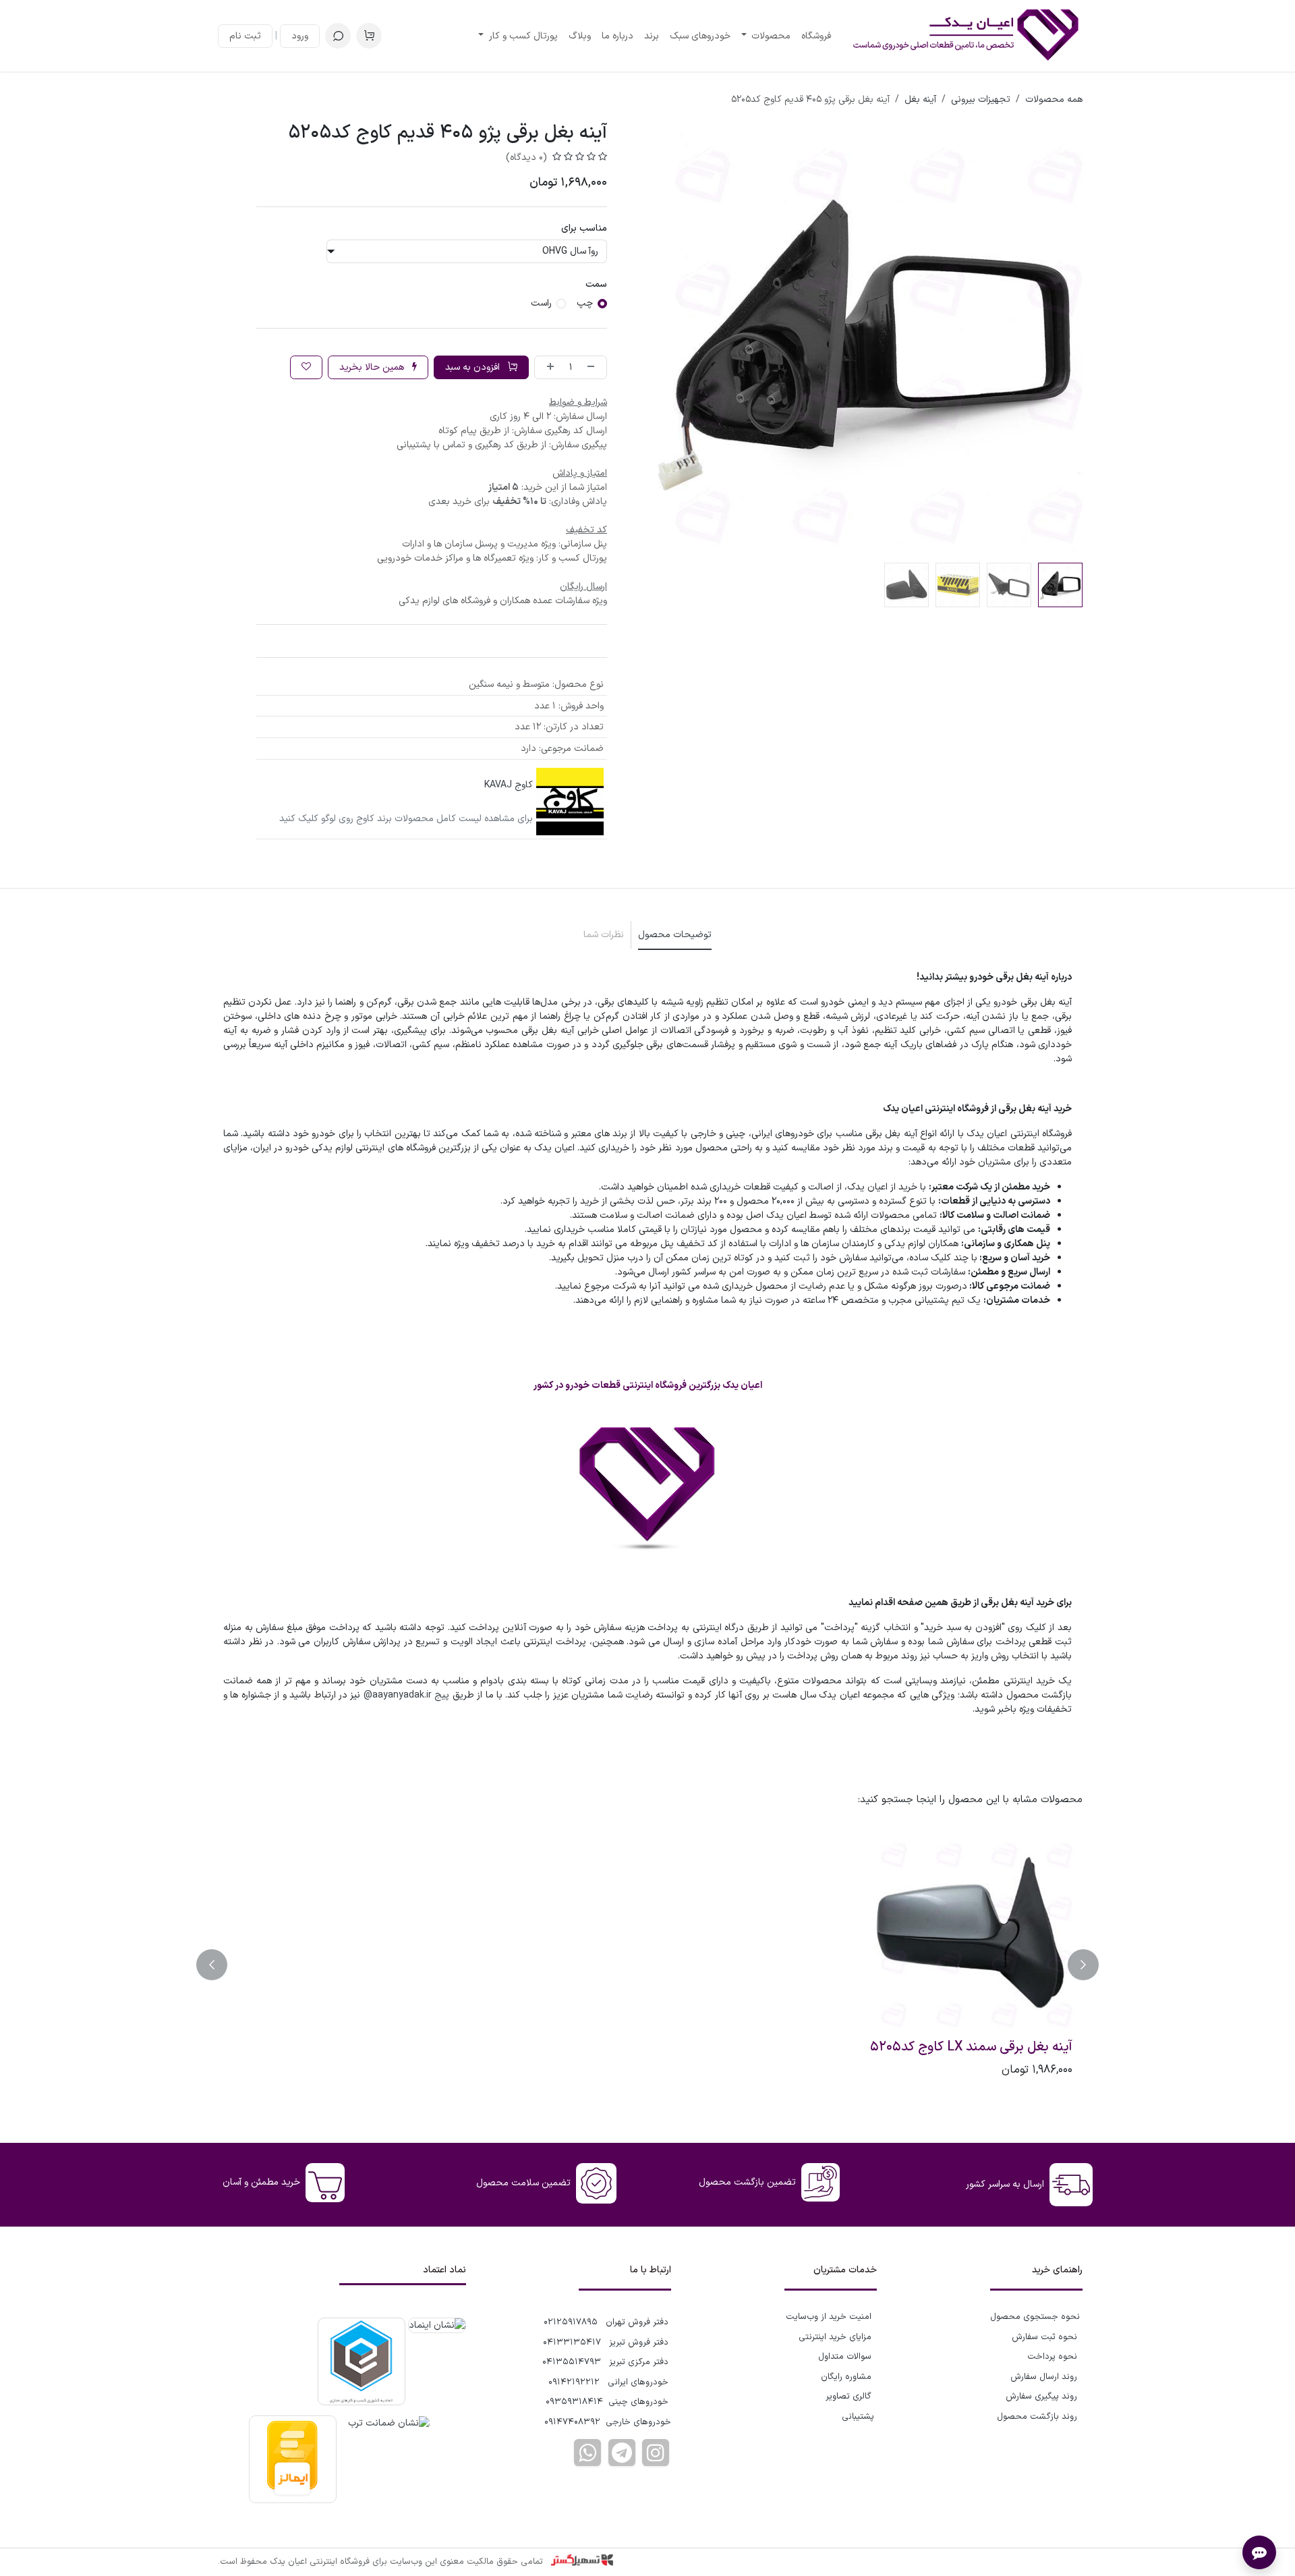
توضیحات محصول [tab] (675, 935)
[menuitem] (816, 36)
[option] (647, 1965)
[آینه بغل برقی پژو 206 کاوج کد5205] (970, 1932)
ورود (300, 36)
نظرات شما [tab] (604, 935)
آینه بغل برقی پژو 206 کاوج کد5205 (975, 2048)
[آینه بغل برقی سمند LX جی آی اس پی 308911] (325, 1932)
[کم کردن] (594, 367)
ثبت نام (245, 36)
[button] (338, 36)
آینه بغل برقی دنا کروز (583, 2048)
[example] (622, 2453)
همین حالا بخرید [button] (373, 367)
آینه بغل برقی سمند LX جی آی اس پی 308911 (334, 2056)
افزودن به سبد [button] (474, 367)
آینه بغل (920, 100)
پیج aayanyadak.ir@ (406, 1695)
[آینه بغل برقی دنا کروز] (540, 1932)
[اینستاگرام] (656, 2453)
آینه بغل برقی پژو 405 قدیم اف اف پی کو (755, 2056)
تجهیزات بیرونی (981, 100)
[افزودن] (548, 367)
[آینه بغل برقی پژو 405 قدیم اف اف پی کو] (755, 1932)
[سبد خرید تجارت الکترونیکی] (369, 36)
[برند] (570, 802)
